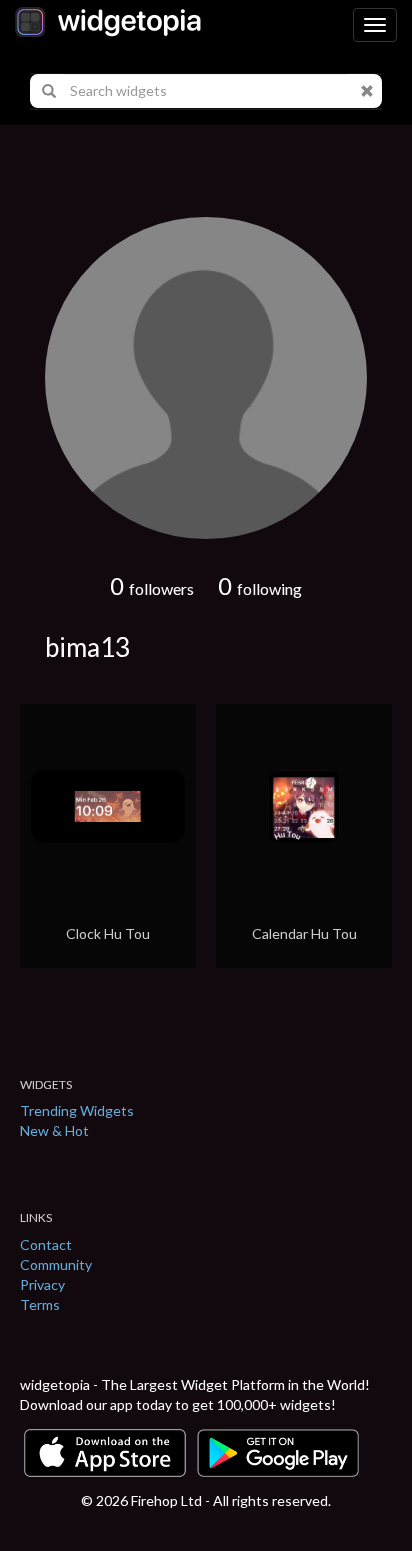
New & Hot (54, 1130)
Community (56, 1264)
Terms (40, 1304)
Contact (46, 1244)
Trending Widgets (77, 1110)
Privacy (42, 1284)
